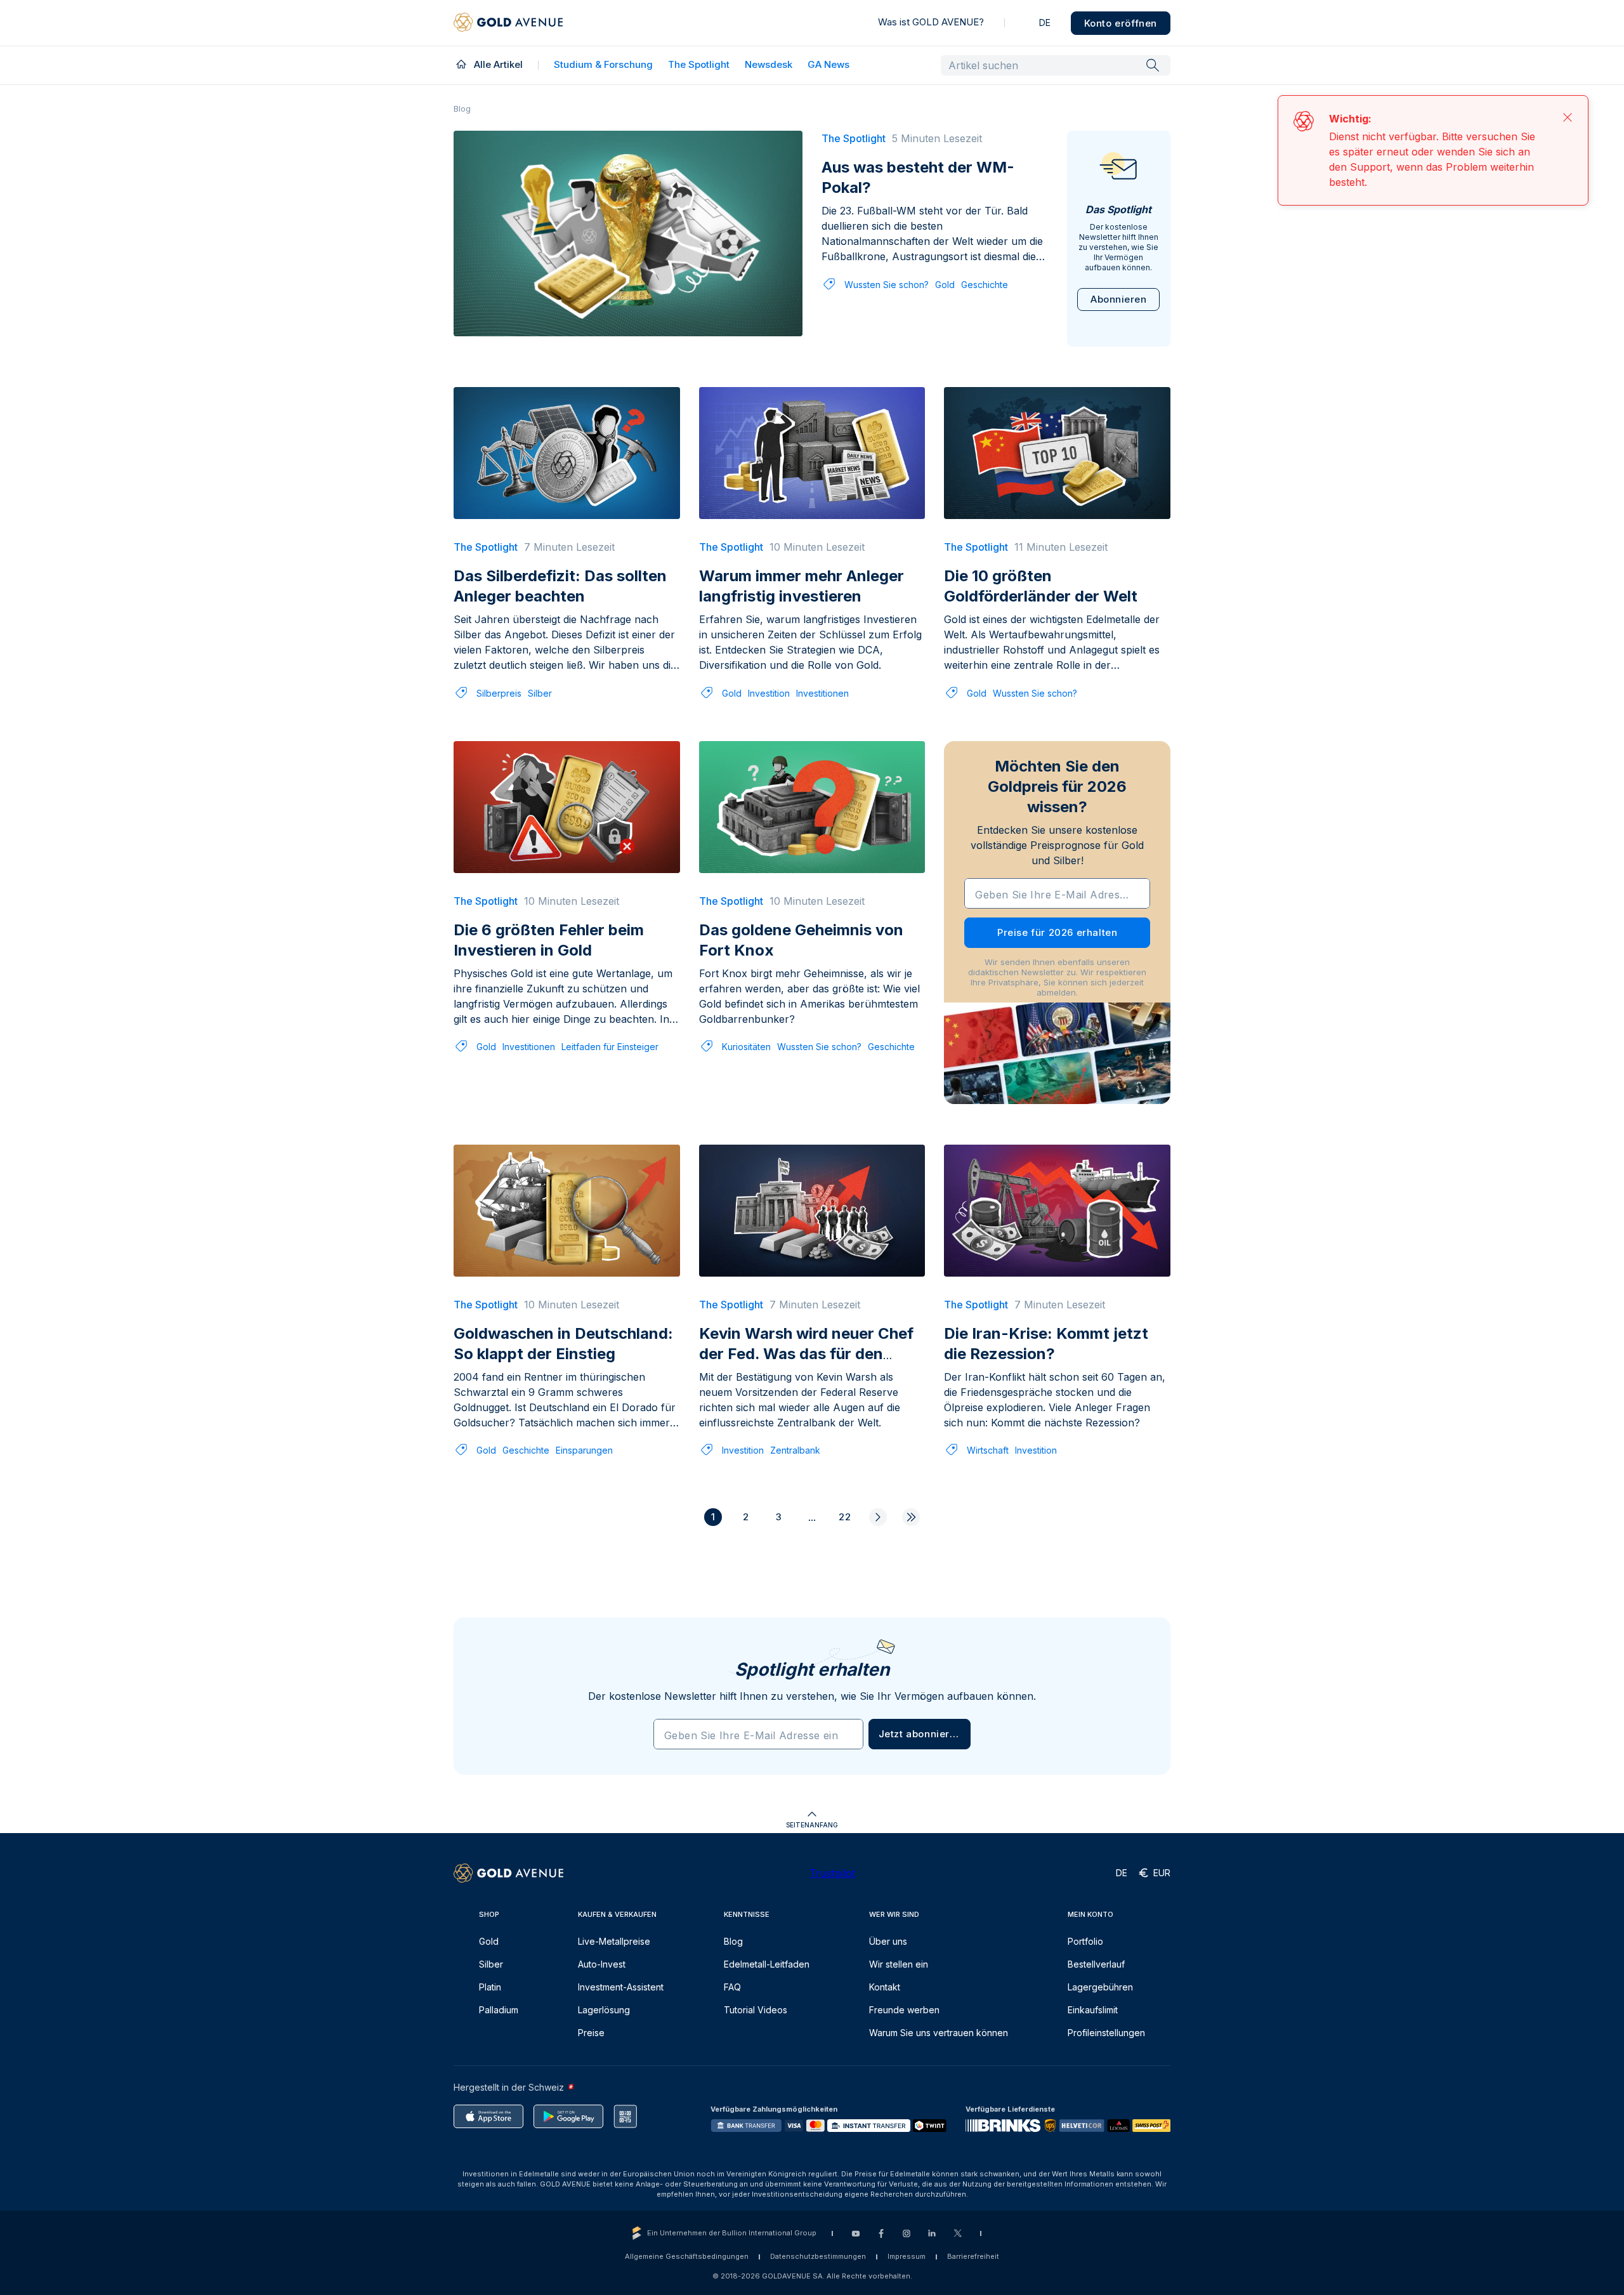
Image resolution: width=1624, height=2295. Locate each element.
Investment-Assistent (621, 1987)
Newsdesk (769, 64)
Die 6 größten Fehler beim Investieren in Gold (549, 940)
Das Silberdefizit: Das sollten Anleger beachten (560, 586)
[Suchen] (1153, 65)
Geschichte (985, 285)
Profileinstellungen (1106, 2033)
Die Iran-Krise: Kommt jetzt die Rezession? (1046, 1344)
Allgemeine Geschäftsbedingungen (687, 2256)
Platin (490, 1987)
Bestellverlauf (1096, 1964)
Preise (591, 2033)
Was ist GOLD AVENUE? (931, 22)
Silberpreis (499, 693)
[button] (920, 1734)
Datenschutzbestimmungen (818, 2256)
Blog (733, 1941)
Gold (945, 285)
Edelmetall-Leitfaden (767, 1964)
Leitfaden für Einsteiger (610, 1047)
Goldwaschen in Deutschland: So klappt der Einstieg (563, 1344)
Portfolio (1085, 1941)
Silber (540, 693)
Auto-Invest (602, 1964)
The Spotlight (699, 64)
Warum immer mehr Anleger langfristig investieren (802, 586)
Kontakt (885, 1987)
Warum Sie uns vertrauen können (939, 2033)
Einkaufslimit (1093, 2010)
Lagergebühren (1100, 1987)
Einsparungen (584, 1450)
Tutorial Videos (756, 2010)
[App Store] (488, 2116)
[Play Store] (568, 2116)
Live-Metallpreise (614, 1941)
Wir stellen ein (899, 1964)
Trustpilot (832, 1873)
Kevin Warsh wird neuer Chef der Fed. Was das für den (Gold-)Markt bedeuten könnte (806, 1364)
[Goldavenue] (508, 23)
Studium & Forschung (603, 64)
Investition (769, 693)
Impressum (907, 2256)
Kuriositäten (746, 1047)
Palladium (499, 2010)
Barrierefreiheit (973, 2256)
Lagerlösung (604, 2010)
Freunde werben (904, 2010)
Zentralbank (795, 1450)
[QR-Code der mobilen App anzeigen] (625, 2116)
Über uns (888, 1941)
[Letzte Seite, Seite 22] (911, 1517)
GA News (828, 64)
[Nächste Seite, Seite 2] (878, 1517)
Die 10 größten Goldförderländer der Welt (1041, 586)
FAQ (732, 1987)
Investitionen (822, 693)
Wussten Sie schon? (887, 285)
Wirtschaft (988, 1450)
